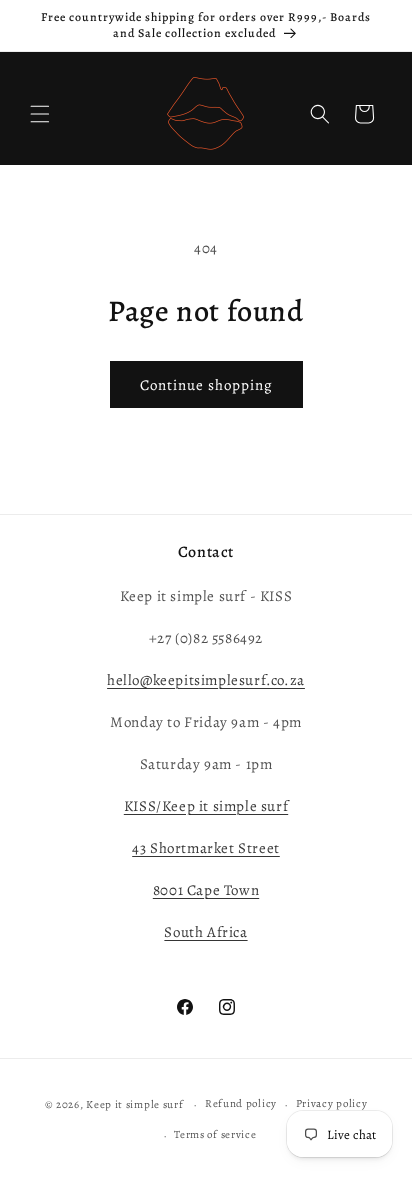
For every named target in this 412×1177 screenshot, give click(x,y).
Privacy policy (332, 1103)
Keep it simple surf (136, 1104)
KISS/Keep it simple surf (206, 806)
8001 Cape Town (206, 890)
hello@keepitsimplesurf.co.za (206, 680)
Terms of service (215, 1134)
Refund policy (241, 1103)
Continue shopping (206, 385)
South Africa (205, 932)
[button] (40, 114)
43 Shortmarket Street (206, 848)
